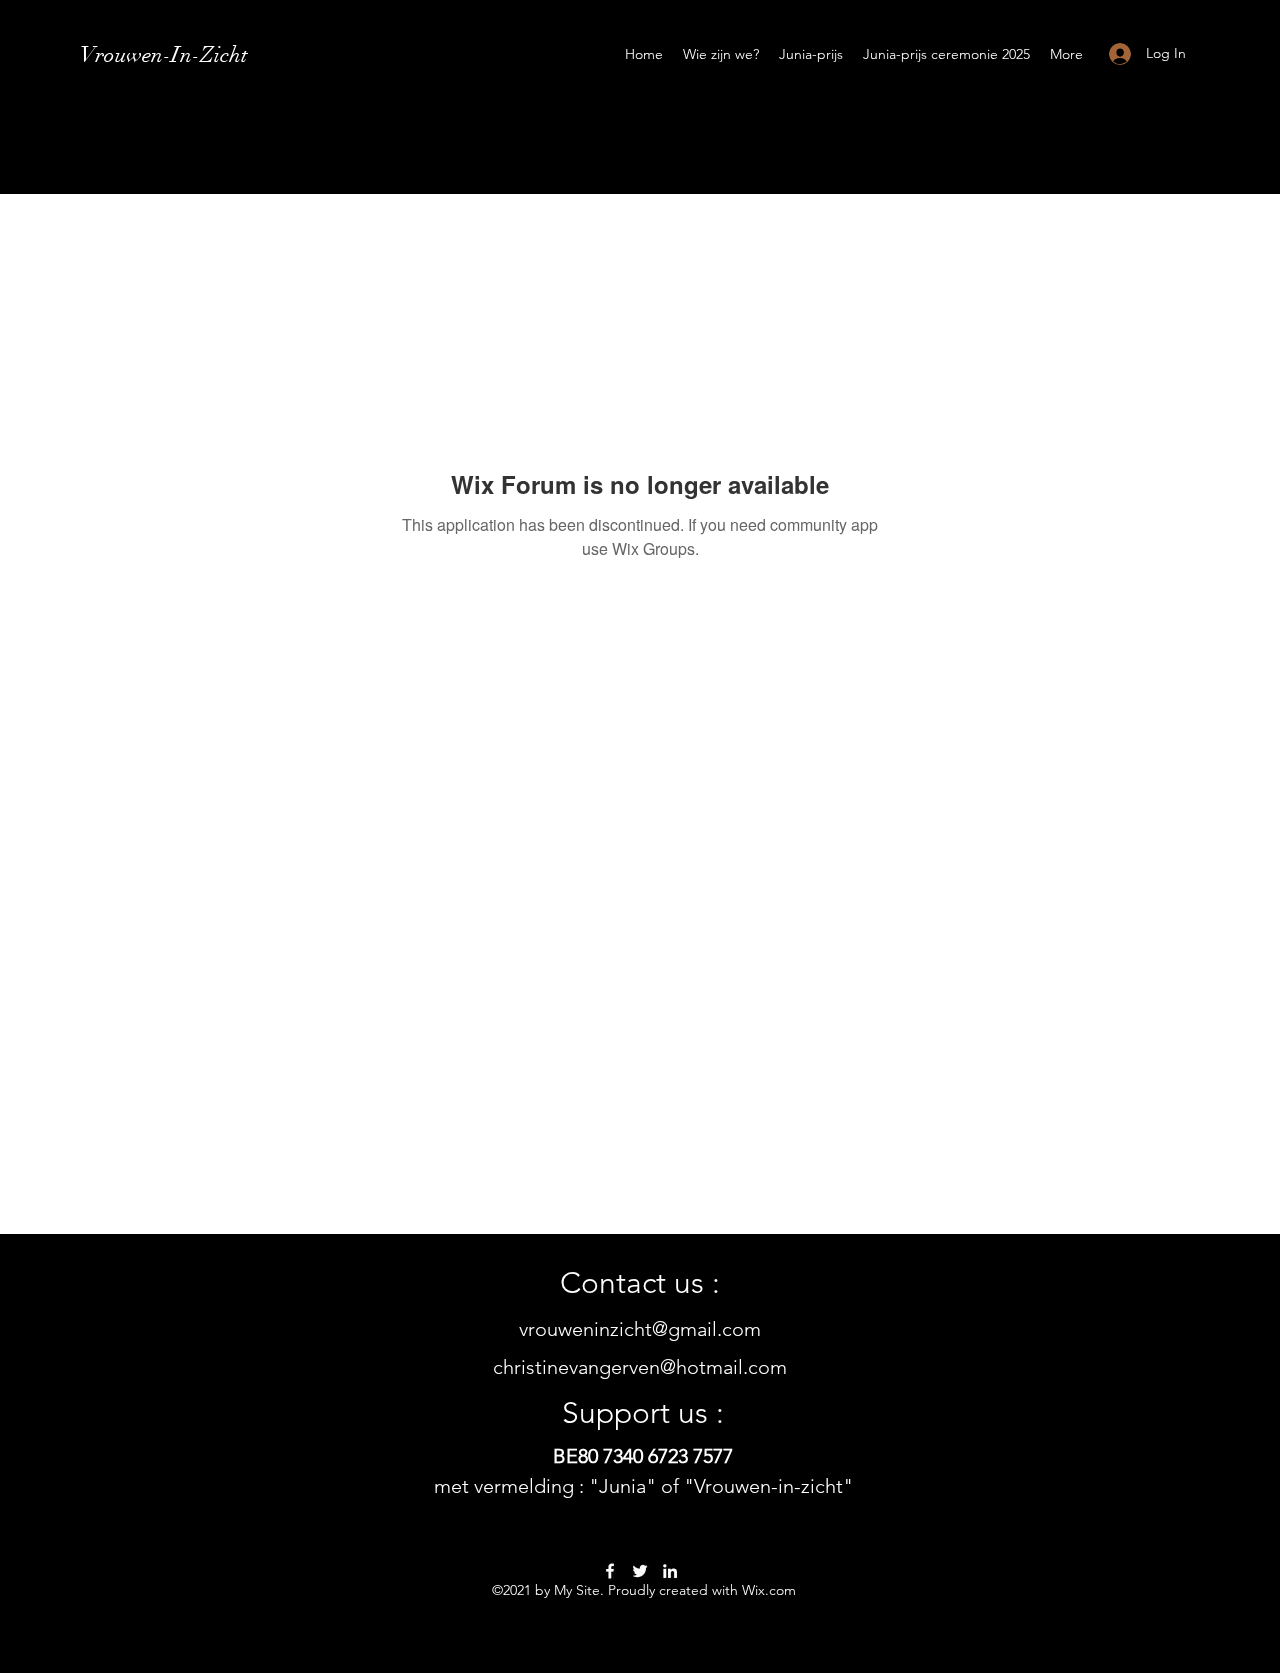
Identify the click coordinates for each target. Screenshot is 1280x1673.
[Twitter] (640, 1571)
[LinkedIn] (670, 1571)
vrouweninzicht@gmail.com (640, 1329)
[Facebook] (610, 1571)
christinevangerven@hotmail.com (640, 1367)
